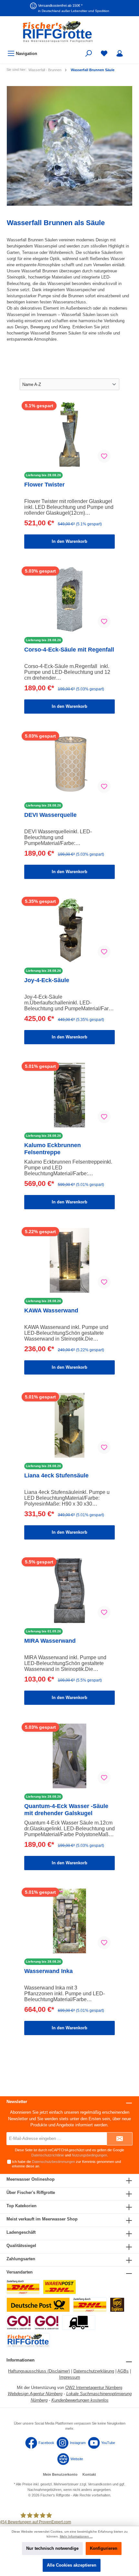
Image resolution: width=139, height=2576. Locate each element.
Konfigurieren (104, 2548)
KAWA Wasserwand (51, 1310)
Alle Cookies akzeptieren (72, 2565)
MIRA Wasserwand (50, 1641)
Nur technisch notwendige (52, 2548)
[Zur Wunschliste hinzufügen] (104, 456)
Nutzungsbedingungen (89, 2155)
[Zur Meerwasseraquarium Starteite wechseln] (69, 32)
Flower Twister (44, 485)
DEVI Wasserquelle (50, 815)
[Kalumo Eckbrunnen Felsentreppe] (69, 1095)
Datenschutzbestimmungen (53, 2162)
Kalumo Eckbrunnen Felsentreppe (53, 1149)
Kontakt (89, 2474)
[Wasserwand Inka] (69, 1921)
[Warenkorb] (132, 50)
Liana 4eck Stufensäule (56, 1475)
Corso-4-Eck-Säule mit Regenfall (69, 650)
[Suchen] (89, 54)
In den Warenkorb (69, 541)
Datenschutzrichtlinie (48, 2155)
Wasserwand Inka (48, 1971)
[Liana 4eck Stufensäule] (69, 1425)
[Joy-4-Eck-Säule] (69, 930)
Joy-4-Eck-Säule (47, 980)
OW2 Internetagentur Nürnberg (94, 2388)
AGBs (123, 2371)
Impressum (70, 2377)
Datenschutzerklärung (94, 2371)
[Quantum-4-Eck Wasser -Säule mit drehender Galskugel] (69, 1756)
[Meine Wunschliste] (104, 54)
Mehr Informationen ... (76, 2536)
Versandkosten (100, 2484)
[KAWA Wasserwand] (69, 1260)
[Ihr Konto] (120, 54)
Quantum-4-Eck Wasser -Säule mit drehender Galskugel (66, 1810)
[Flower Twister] (69, 434)
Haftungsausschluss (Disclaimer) (39, 2371)
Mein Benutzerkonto (60, 2474)
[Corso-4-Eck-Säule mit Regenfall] (69, 599)
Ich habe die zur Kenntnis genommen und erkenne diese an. (66, 2164)
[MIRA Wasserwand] (69, 1591)
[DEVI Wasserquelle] (69, 765)
